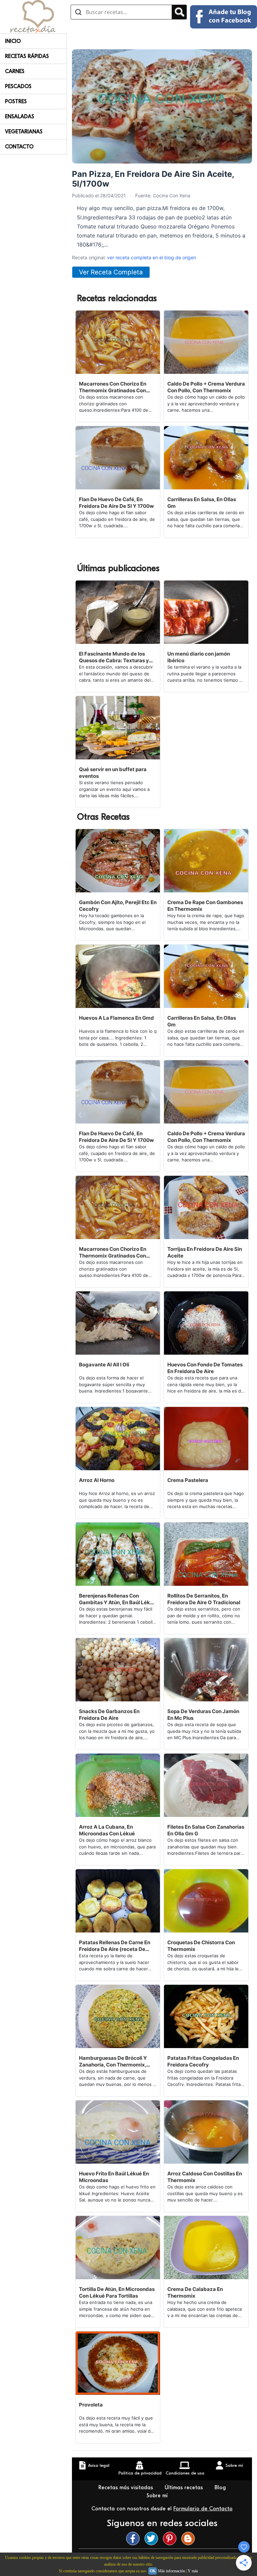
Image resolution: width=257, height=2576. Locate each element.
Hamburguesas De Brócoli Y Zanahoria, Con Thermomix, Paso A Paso (113, 2061)
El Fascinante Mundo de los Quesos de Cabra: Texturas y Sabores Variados (114, 657)
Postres (16, 101)
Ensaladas (20, 117)
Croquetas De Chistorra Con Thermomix (201, 1946)
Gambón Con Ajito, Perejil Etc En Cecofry (118, 906)
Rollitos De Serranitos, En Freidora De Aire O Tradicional (204, 1599)
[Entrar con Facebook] (224, 17)
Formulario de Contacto (203, 2509)
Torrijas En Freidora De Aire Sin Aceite (205, 1252)
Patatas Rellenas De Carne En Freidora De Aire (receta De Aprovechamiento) (115, 1946)
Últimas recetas (185, 2488)
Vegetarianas (24, 132)
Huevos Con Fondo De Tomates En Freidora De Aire (205, 1368)
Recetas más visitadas (126, 2488)
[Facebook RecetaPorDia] (135, 2538)
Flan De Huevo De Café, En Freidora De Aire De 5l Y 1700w (116, 503)
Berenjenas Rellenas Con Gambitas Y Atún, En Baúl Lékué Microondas (117, 1599)
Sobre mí (158, 2496)
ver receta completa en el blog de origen (152, 257)
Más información (172, 2571)
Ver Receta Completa (111, 272)
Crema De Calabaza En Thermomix (195, 2292)
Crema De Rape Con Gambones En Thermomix (205, 906)
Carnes (15, 71)
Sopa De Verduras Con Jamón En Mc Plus (203, 1715)
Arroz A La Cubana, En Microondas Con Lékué (107, 1830)
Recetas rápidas (27, 56)
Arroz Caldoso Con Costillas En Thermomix (205, 2177)
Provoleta (91, 2405)
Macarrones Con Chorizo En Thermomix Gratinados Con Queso (113, 387)
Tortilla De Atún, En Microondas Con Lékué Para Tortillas (117, 2292)
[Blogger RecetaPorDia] (190, 2538)
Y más (193, 2571)
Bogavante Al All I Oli (104, 1365)
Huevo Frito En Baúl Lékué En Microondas (114, 2177)
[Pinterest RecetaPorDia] (171, 2538)
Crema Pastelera (188, 1480)
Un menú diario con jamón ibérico (199, 657)
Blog (221, 2488)
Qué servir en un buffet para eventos (113, 773)
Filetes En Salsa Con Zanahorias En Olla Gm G (206, 1830)
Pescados (18, 86)
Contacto (19, 147)
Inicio (13, 41)
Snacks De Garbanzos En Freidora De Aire (109, 1715)
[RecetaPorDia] (33, 16)
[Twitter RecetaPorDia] (153, 2538)
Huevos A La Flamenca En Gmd (116, 1018)
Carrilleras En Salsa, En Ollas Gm (202, 503)
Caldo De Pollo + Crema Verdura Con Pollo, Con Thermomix (206, 387)
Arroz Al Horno (97, 1480)
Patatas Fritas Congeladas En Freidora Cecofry (203, 2061)
